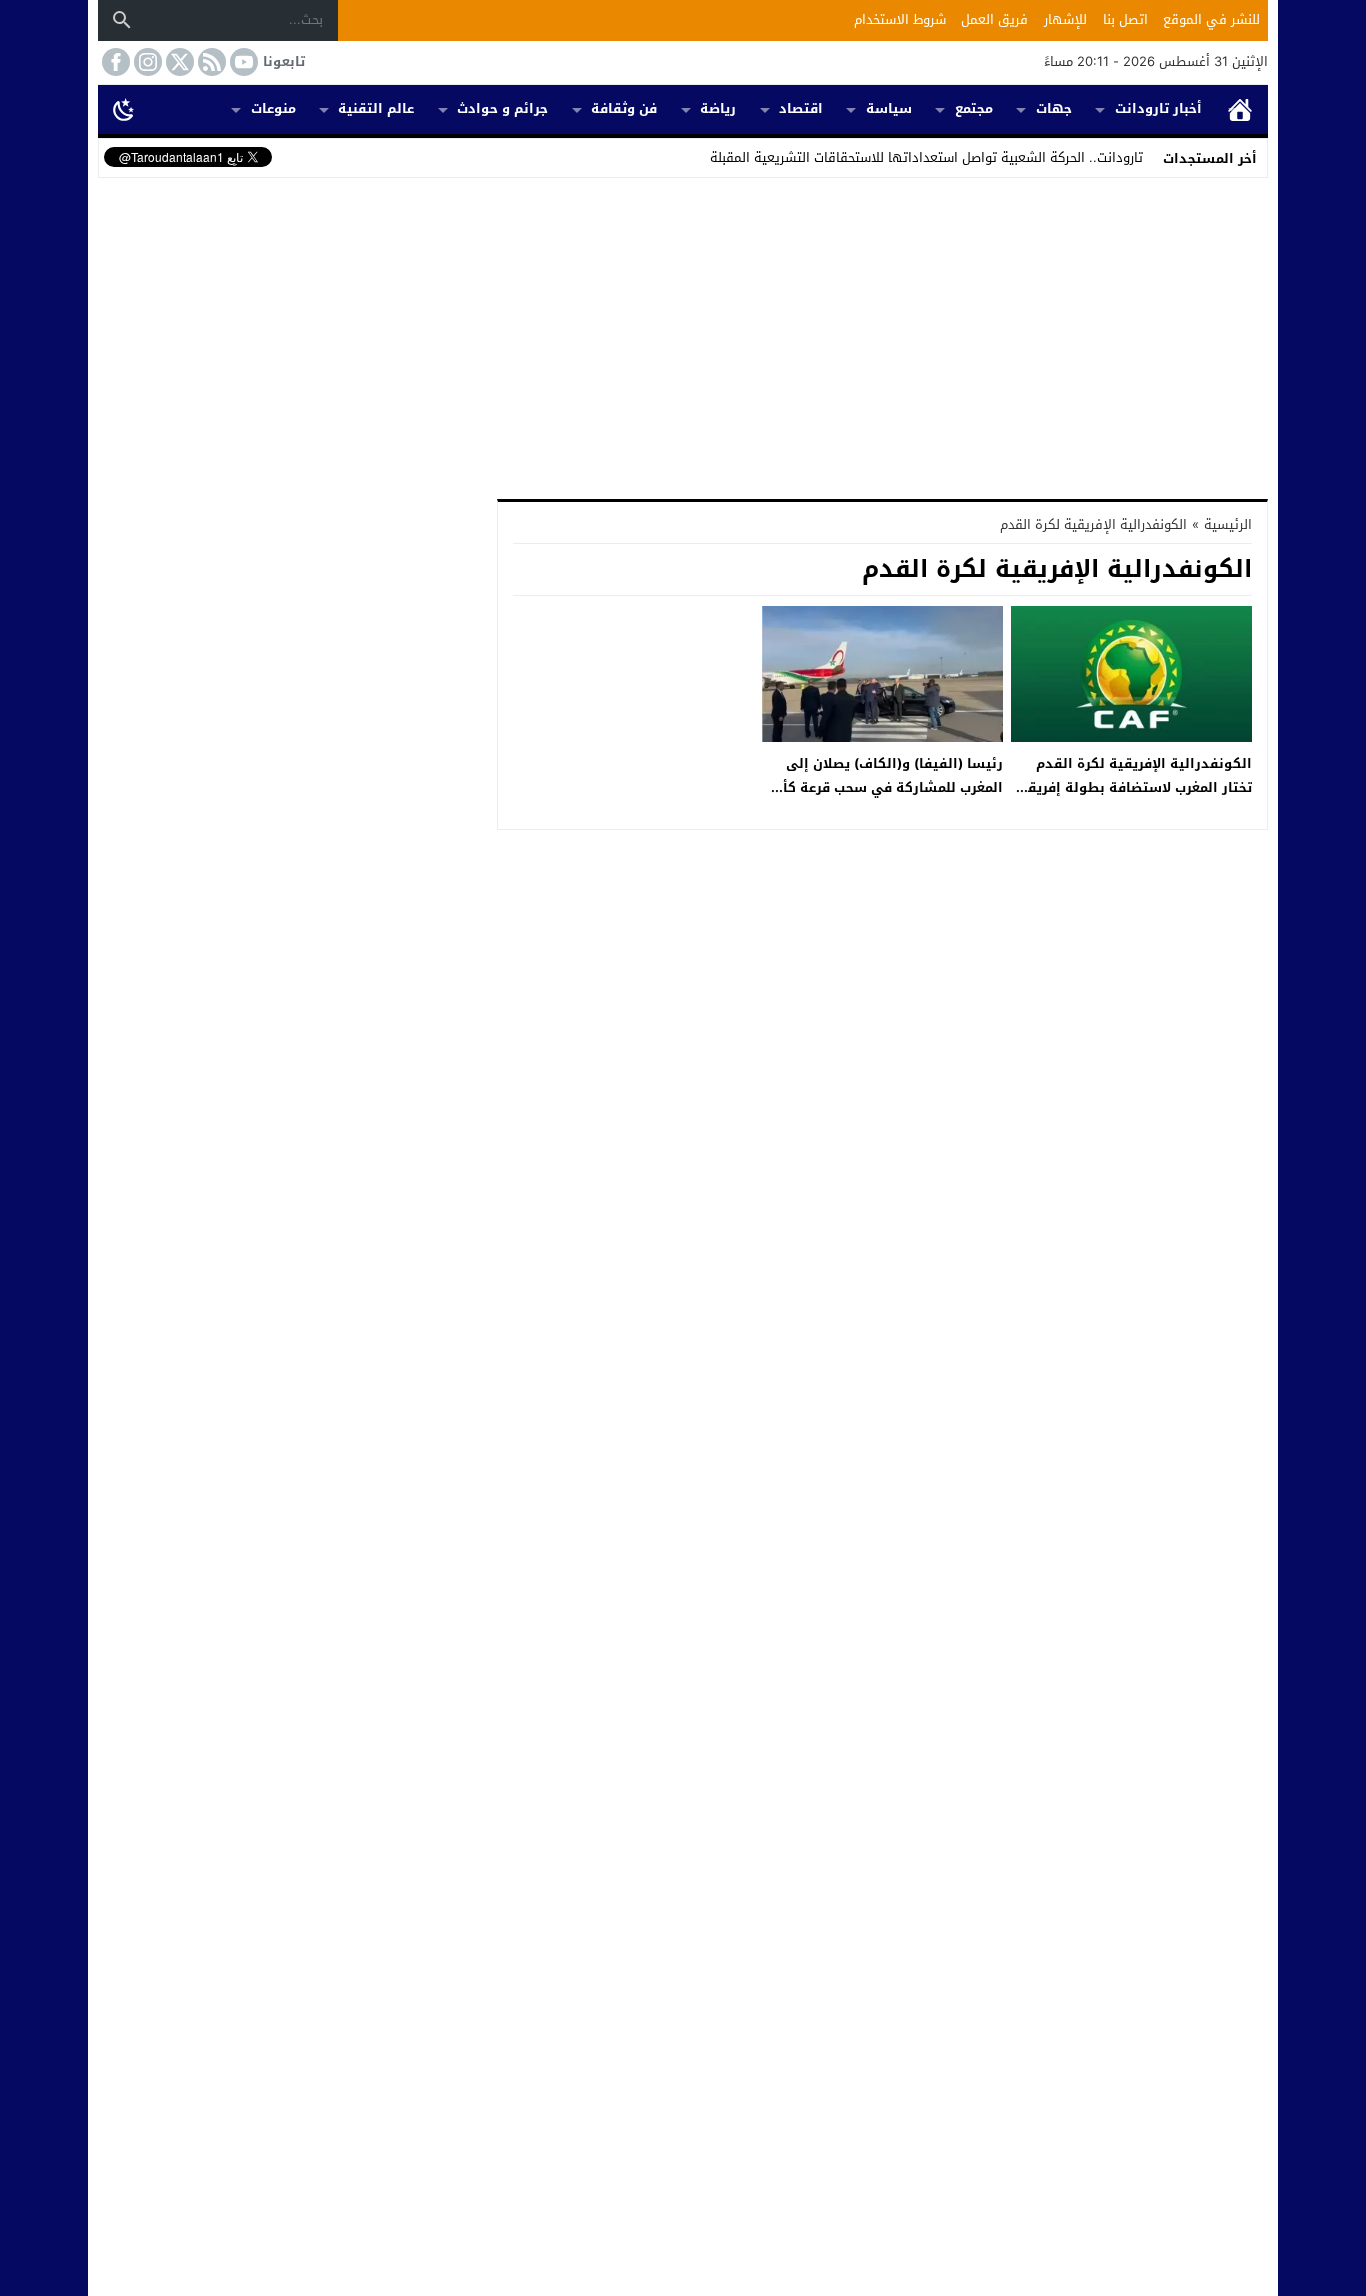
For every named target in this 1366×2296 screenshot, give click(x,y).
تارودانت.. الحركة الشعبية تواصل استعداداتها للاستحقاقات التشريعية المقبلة (926, 157)
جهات (1054, 108)
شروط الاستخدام (900, 19)
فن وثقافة (624, 108)
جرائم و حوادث (502, 108)
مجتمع (974, 108)
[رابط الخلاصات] (210, 62)
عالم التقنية (376, 108)
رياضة (718, 108)
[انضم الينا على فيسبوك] (114, 62)
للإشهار (1065, 19)
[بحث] (122, 20)
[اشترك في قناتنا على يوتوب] (242, 62)
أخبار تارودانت (1158, 108)
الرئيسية (1240, 109)
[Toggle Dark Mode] (124, 109)
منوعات (273, 108)
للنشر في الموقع (1211, 19)
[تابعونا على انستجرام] (146, 62)
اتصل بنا (1125, 19)
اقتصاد (801, 108)
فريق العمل (994, 19)
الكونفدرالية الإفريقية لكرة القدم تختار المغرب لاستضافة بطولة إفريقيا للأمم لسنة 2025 (1134, 787)
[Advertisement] (683, 334)
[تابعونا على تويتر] (178, 62)
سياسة (889, 108)
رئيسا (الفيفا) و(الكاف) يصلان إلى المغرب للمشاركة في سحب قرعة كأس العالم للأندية (884, 787)
